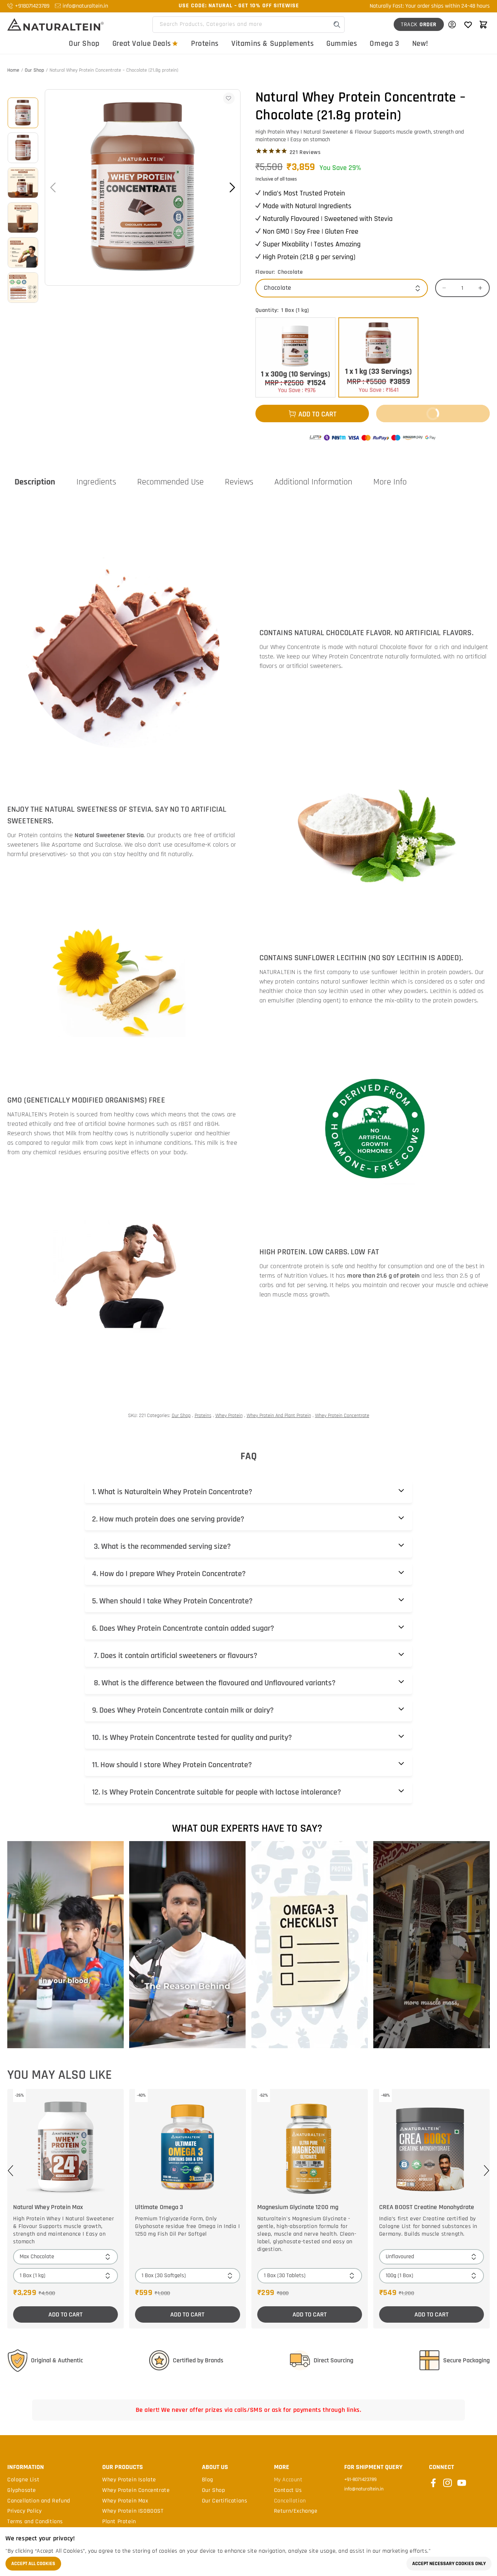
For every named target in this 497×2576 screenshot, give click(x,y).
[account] (452, 24)
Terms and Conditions (35, 2522)
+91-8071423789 (360, 2480)
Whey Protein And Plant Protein (279, 1416)
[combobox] (249, 25)
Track (419, 25)
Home (13, 70)
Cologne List (23, 2480)
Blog (208, 2480)
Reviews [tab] (239, 482)
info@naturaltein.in (85, 6)
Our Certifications (225, 2501)
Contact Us (288, 2490)
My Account (288, 2480)
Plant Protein (119, 2522)
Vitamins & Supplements (273, 43)
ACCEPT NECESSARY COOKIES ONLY (449, 2564)
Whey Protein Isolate (129, 2480)
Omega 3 (384, 43)
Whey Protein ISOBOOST (133, 2511)
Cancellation (290, 2501)
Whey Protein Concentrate (342, 1416)
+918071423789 (32, 6)
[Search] (337, 25)
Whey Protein (229, 1416)
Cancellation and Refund (39, 2501)
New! (420, 43)
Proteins (205, 43)
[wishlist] (468, 24)
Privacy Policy (24, 2511)
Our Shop (84, 43)
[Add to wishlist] (229, 98)
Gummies (342, 43)
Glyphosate (22, 2490)
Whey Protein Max (125, 2501)
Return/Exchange (296, 2511)
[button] (483, 24)
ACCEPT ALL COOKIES (33, 2564)
